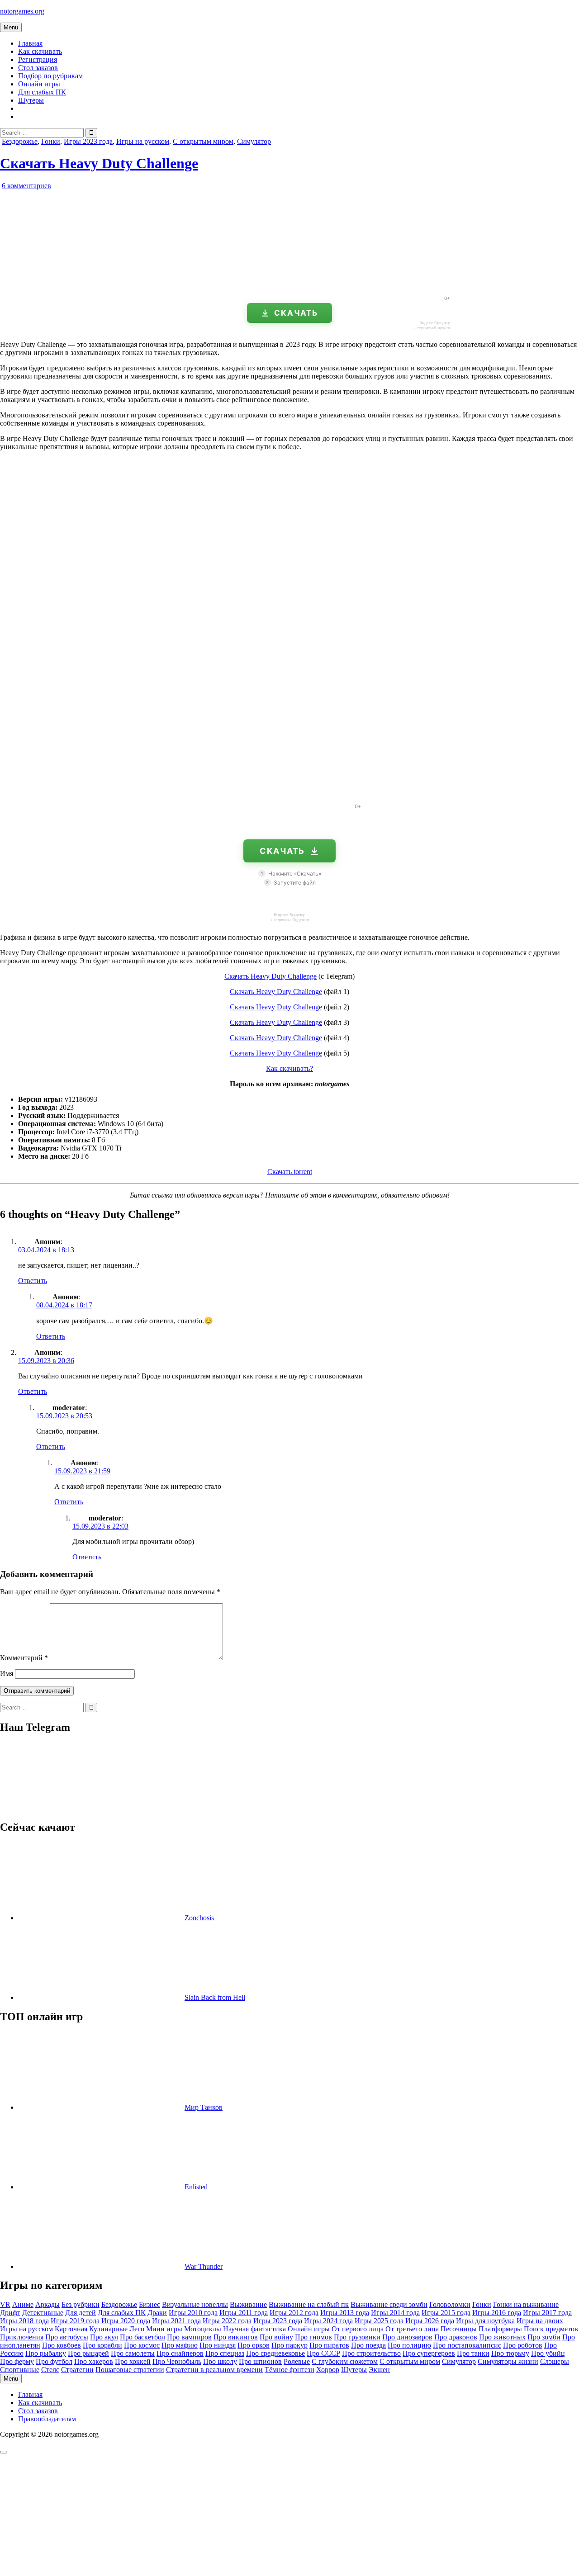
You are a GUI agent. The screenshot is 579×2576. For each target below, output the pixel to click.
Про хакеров (94, 2361)
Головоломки (450, 2304)
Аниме (23, 2304)
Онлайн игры (39, 84)
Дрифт (10, 2313)
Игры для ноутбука (485, 2321)
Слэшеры (555, 2361)
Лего (137, 2329)
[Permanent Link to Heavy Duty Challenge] (104, 285)
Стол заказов (38, 68)
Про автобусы (67, 2337)
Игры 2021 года (176, 2321)
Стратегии (77, 2370)
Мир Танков (204, 2107)
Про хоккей (133, 2361)
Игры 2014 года (395, 2313)
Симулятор (254, 141)
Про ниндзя (218, 2345)
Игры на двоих (540, 2321)
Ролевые (297, 2361)
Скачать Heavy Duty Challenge (99, 163)
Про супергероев (429, 2353)
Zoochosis (199, 1918)
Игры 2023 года (88, 141)
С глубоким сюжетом (345, 2361)
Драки (157, 2313)
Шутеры (31, 100)
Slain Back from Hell (215, 1997)
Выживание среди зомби (389, 2304)
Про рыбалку (46, 2353)
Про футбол (54, 2361)
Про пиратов (329, 2345)
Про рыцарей (88, 2353)
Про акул (104, 2337)
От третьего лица (412, 2329)
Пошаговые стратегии (130, 2370)
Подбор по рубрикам (50, 76)
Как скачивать (40, 51)
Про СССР (323, 2353)
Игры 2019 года (75, 2321)
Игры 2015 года (446, 2313)
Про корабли (102, 2345)
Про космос (142, 2345)
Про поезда (368, 2345)
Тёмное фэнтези (289, 2370)
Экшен (379, 2370)
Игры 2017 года (547, 2313)
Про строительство (371, 2353)
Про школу (220, 2361)
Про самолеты (133, 2353)
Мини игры (164, 2329)
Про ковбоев (62, 2345)
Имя (7, 1674)
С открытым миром (203, 141)
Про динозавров (407, 2337)
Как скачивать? (289, 1068)
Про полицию (409, 2345)
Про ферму (17, 2361)
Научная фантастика (254, 2329)
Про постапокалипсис (467, 2345)
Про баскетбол (142, 2337)
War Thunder (204, 2266)
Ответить (33, 1281)
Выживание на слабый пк (309, 2304)
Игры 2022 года (227, 2321)
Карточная (71, 2329)
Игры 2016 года (497, 2313)
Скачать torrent (290, 1172)
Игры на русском (143, 141)
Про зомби (544, 2337)
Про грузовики (357, 2337)
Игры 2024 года (328, 2321)
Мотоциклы (203, 2329)
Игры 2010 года (193, 2313)
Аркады (47, 2304)
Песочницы (459, 2329)
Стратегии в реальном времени (214, 2370)
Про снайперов (180, 2353)
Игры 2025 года (379, 2321)
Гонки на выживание (526, 2304)
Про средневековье (275, 2353)
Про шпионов (260, 2361)
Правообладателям (47, 2419)
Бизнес (149, 2304)
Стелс (50, 2370)
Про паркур (289, 2345)
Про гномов (313, 2337)
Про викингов (236, 2337)
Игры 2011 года (244, 2313)
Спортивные (20, 2370)
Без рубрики (81, 2304)
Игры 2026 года (430, 2321)
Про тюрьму (510, 2353)
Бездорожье (20, 141)
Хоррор (328, 2370)
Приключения (22, 2337)
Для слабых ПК (42, 92)
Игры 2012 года (294, 2313)
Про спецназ (225, 2353)
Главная (30, 43)
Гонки (51, 141)
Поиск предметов (551, 2329)
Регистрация (38, 59)
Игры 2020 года (126, 2321)
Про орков (254, 2345)
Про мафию (180, 2345)
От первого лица (358, 2329)
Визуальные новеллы (195, 2304)
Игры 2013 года (345, 2313)
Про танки (473, 2353)
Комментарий (24, 1658)
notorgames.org (22, 11)
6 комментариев (26, 186)
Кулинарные (108, 2329)
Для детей (81, 2313)
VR (5, 2304)
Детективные (43, 2313)
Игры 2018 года (24, 2321)
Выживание (248, 2304)
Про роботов (523, 2345)
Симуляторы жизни (508, 2361)
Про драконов (456, 2337)
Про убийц (548, 2353)
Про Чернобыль (177, 2361)
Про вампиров (189, 2337)
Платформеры (500, 2329)
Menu (11, 27)
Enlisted (196, 2187)
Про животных (502, 2337)
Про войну (276, 2337)
